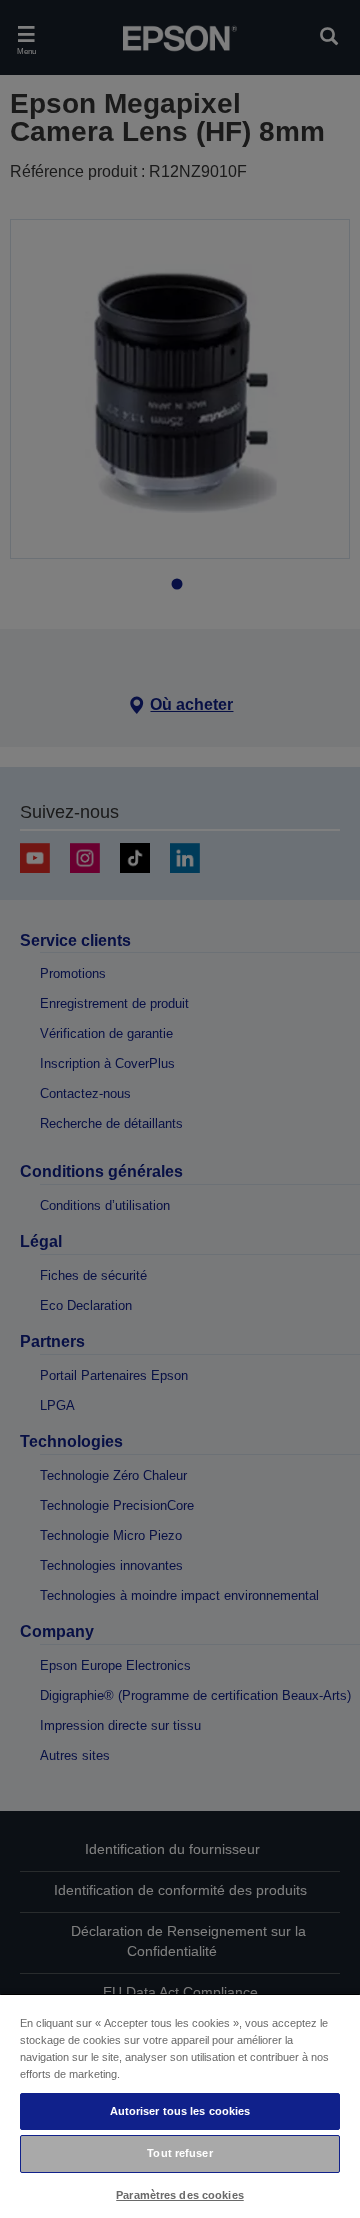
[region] (180, 2105)
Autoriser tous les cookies (180, 2111)
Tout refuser (179, 2153)
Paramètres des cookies (180, 2195)
